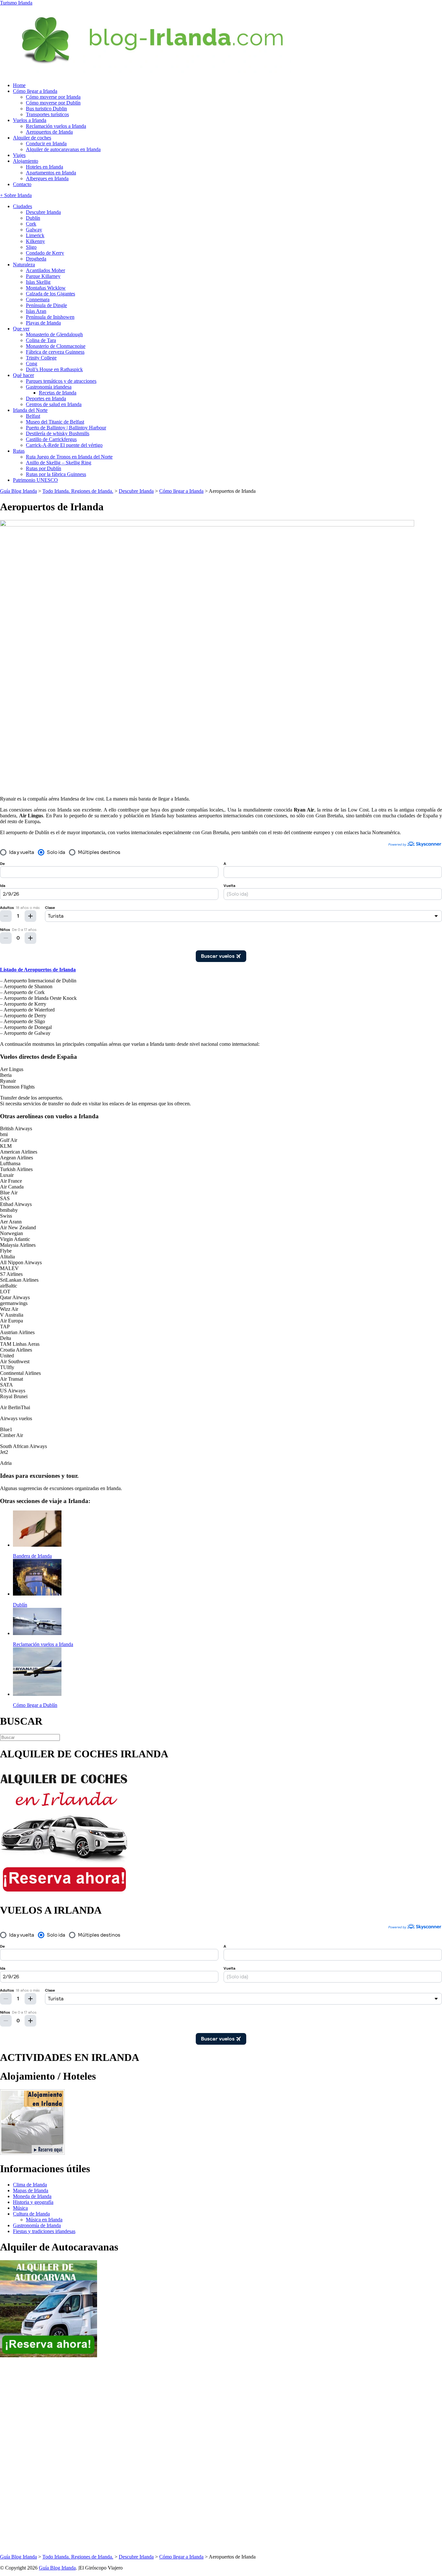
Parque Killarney (43, 276)
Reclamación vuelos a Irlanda (56, 126)
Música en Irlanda (44, 2220)
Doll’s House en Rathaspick (54, 369)
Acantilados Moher (45, 270)
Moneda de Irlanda (32, 2196)
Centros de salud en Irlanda (54, 404)
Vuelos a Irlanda (30, 120)
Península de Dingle (46, 305)
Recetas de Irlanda (58, 393)
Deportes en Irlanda (46, 398)
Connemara (38, 299)
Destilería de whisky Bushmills (58, 433)
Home (19, 85)
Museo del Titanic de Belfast (55, 422)
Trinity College (41, 358)
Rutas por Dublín (44, 468)
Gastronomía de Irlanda (37, 2225)
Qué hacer (23, 375)
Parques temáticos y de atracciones (61, 381)
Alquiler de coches (32, 138)
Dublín (33, 218)
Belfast (33, 416)
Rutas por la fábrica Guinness (56, 474)
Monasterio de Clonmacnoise (56, 346)
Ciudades (22, 206)
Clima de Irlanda (30, 2185)
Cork (31, 224)
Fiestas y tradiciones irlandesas (44, 2231)
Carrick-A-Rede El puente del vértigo (64, 445)
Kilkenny (35, 241)
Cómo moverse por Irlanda (53, 97)
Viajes (19, 155)
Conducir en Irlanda (46, 144)
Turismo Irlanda (16, 3)
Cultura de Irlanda (31, 2214)
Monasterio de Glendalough (54, 334)
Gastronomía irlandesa (49, 387)
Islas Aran (36, 311)
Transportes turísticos (47, 114)
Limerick (35, 235)
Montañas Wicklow (46, 288)
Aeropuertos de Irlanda (49, 132)
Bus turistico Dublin (46, 109)
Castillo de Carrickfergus (51, 439)
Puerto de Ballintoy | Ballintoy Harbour (66, 428)
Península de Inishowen (50, 317)
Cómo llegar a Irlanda (35, 91)
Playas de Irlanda (43, 323)
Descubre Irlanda (43, 212)
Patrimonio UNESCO (35, 480)
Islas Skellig (38, 282)
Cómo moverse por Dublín (53, 103)
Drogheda (36, 259)
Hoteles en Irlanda (44, 167)
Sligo (31, 247)
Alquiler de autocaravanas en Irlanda (63, 149)
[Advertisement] (26, 2456)
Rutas (19, 451)
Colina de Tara (41, 340)
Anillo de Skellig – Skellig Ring (59, 463)
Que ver (21, 329)
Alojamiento (26, 161)
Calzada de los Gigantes (50, 294)
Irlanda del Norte (30, 410)
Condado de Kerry (45, 253)
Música (20, 2208)
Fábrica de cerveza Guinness (55, 352)
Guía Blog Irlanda (57, 2568)
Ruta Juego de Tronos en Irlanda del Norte (69, 457)
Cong (32, 364)
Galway (34, 230)
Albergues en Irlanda (47, 178)
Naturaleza (24, 265)
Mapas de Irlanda (31, 2190)
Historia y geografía (33, 2202)
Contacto (22, 184)
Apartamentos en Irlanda (51, 173)
